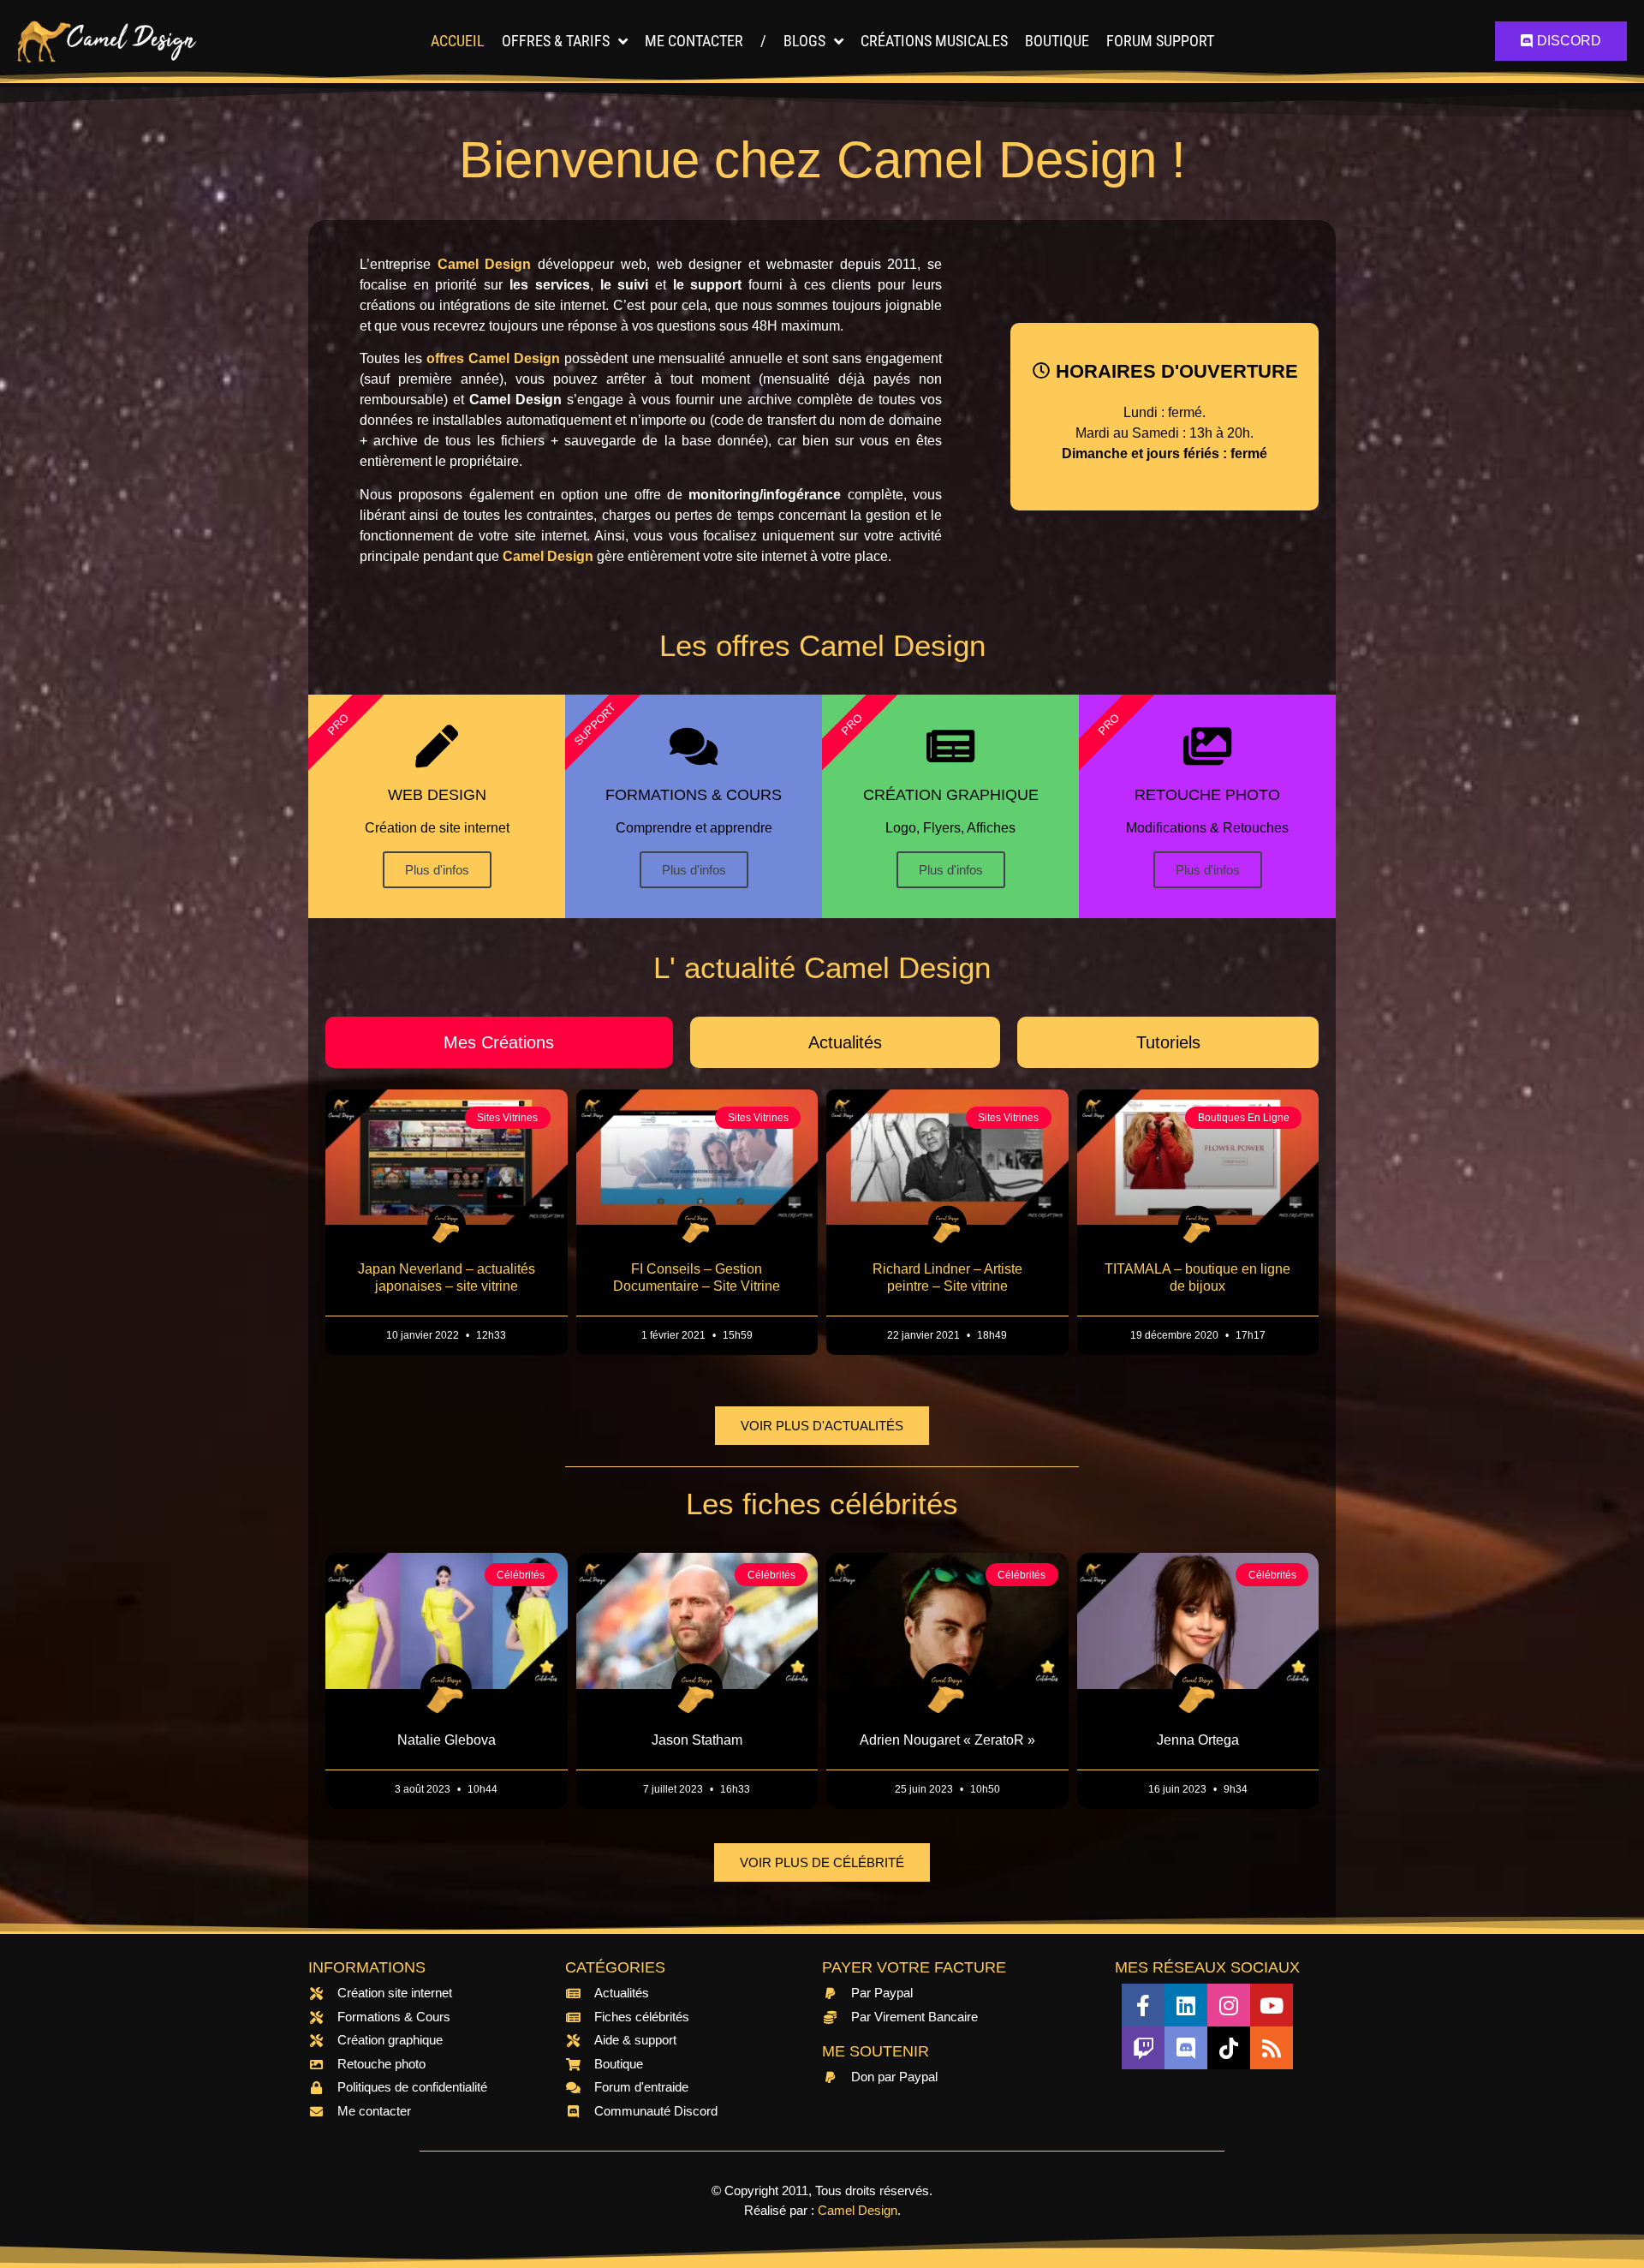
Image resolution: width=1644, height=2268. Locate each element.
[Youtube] (1272, 2005)
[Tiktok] (1229, 2048)
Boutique (1057, 41)
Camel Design (858, 2210)
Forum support (1160, 41)
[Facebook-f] (1143, 2005)
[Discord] (1186, 2048)
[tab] (499, 1042)
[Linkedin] (1186, 2005)
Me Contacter (694, 41)
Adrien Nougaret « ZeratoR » (947, 1740)
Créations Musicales (934, 41)
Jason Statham (697, 1740)
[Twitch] (1143, 2048)
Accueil (458, 41)
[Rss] (1272, 2048)
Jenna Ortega (1198, 1740)
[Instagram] (1229, 2005)
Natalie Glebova (447, 1740)
